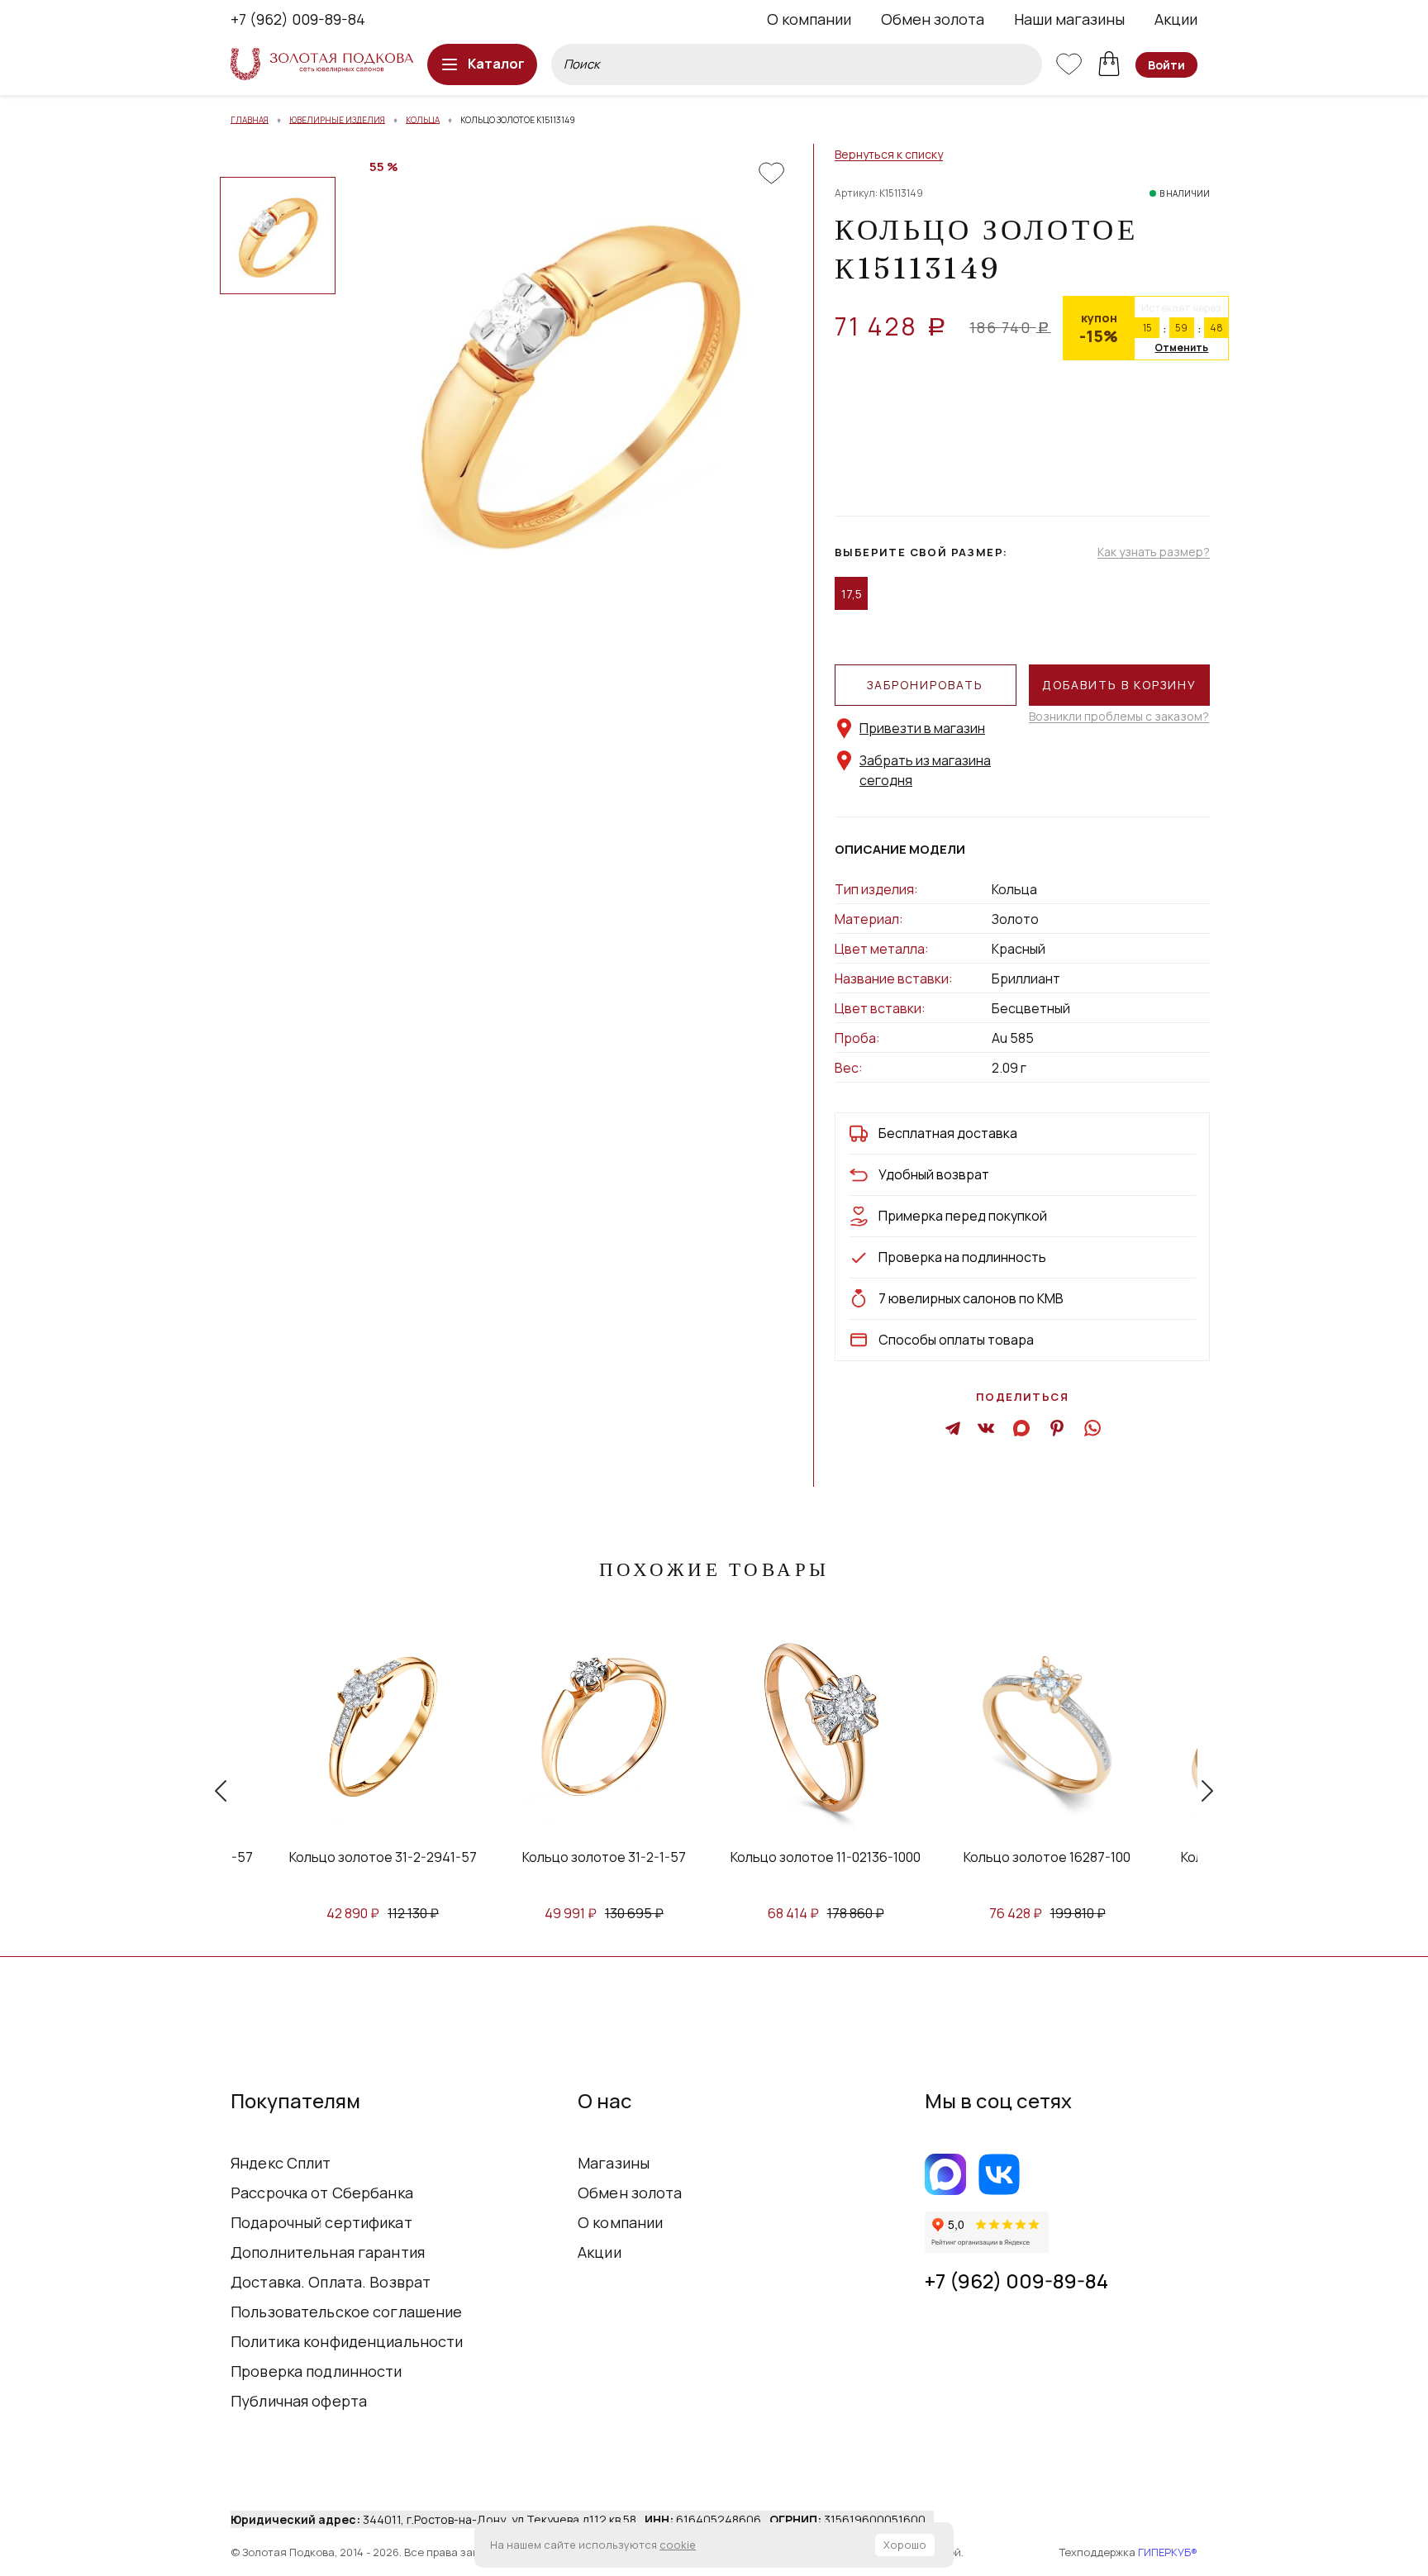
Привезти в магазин (922, 728)
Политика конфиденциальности (347, 2341)
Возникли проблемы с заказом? (1119, 717)
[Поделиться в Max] (1023, 1427)
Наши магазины (1069, 19)
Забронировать (925, 685)
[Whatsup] (1091, 1427)
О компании (809, 19)
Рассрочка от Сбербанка (322, 2193)
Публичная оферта (299, 2401)
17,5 (852, 594)
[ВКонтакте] (986, 1427)
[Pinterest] (1057, 1427)
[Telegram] (953, 1427)
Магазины (614, 2163)
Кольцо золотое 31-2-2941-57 (255, 1857)
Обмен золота (933, 19)
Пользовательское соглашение (347, 2312)
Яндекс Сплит (281, 2163)
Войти (1166, 65)
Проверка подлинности (317, 2371)
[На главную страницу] (322, 64)
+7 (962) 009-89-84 (298, 19)
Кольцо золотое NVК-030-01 (1141, 1857)
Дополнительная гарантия (328, 2252)
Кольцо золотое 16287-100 (920, 1857)
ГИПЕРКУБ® (1168, 2552)
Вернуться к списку (889, 155)
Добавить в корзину (1119, 685)
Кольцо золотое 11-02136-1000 (698, 1857)
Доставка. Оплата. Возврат (331, 2282)
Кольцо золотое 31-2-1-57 (477, 1857)
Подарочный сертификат (321, 2222)
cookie (678, 2545)
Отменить (1181, 348)
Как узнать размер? (1154, 552)
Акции (1176, 19)
